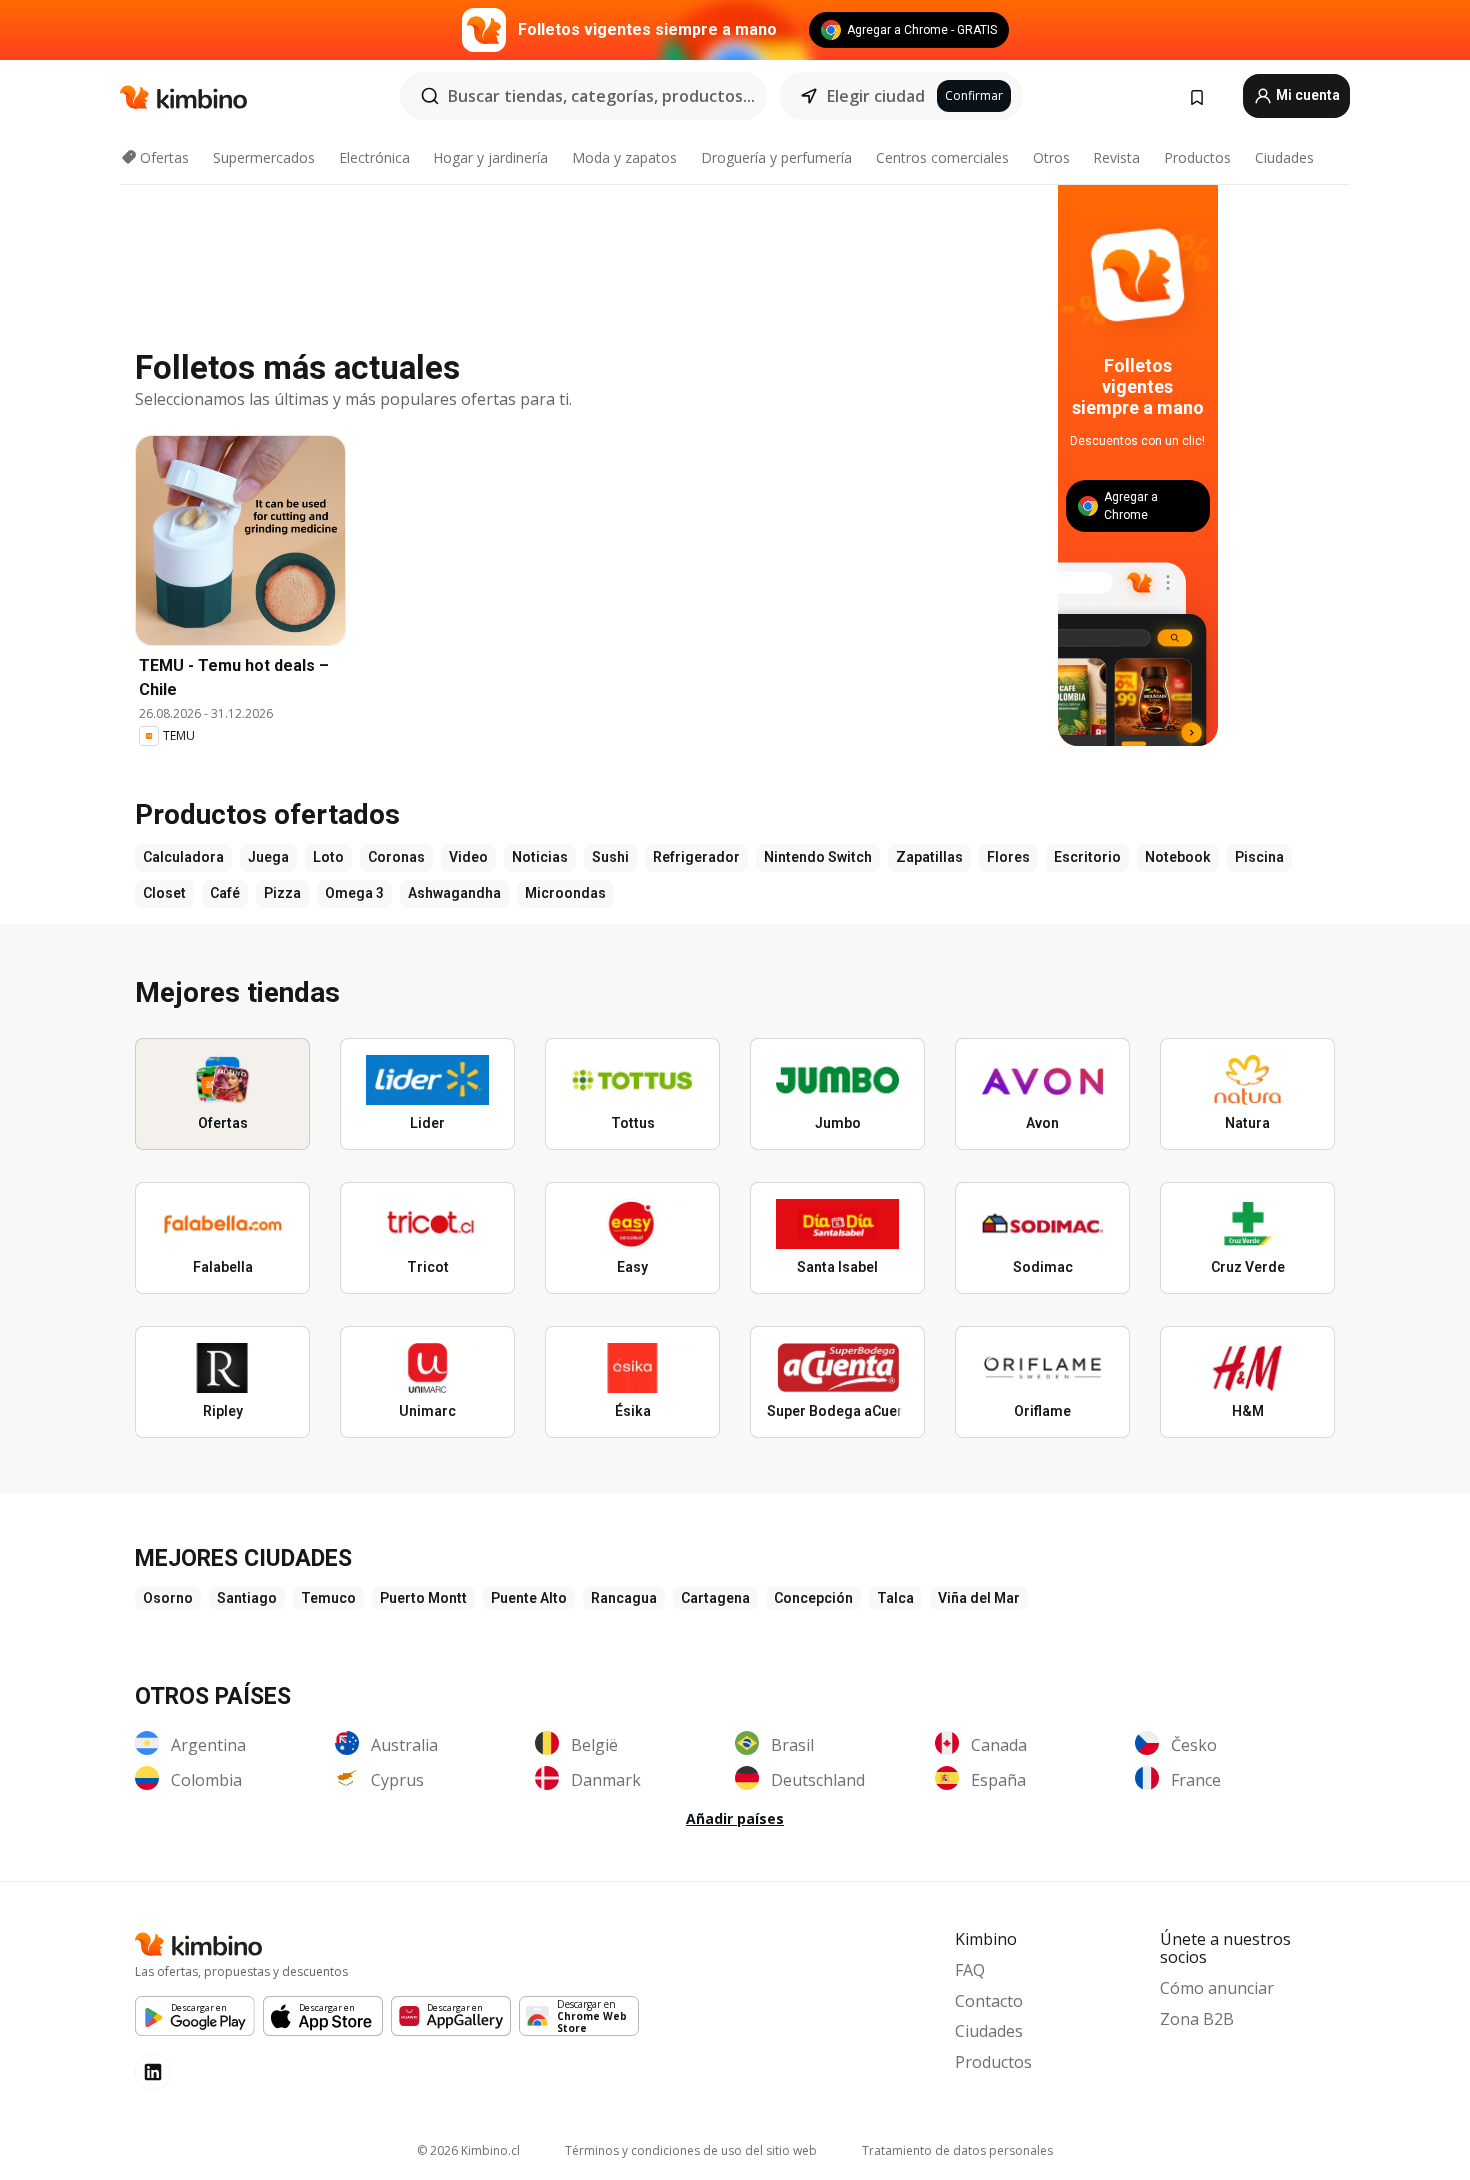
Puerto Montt (423, 1598)
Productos (1197, 157)
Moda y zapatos (624, 157)
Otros (1051, 157)
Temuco (328, 1598)
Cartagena (715, 1598)
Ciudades (1284, 157)
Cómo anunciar (1217, 1988)
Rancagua (624, 1598)
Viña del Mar (979, 1598)
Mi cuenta (1306, 95)
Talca (895, 1598)
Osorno (168, 1598)
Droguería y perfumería (776, 157)
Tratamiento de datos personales (957, 2150)
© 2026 (468, 2150)
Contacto (989, 2001)
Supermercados (264, 157)
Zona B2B (1197, 2019)
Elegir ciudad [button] (876, 96)
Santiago (247, 1598)
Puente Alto (529, 1598)
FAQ (970, 1970)
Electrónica (374, 157)
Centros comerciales (942, 157)
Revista (1116, 157)
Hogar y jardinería (490, 157)
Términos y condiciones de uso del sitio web (691, 2150)
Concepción (813, 1598)
